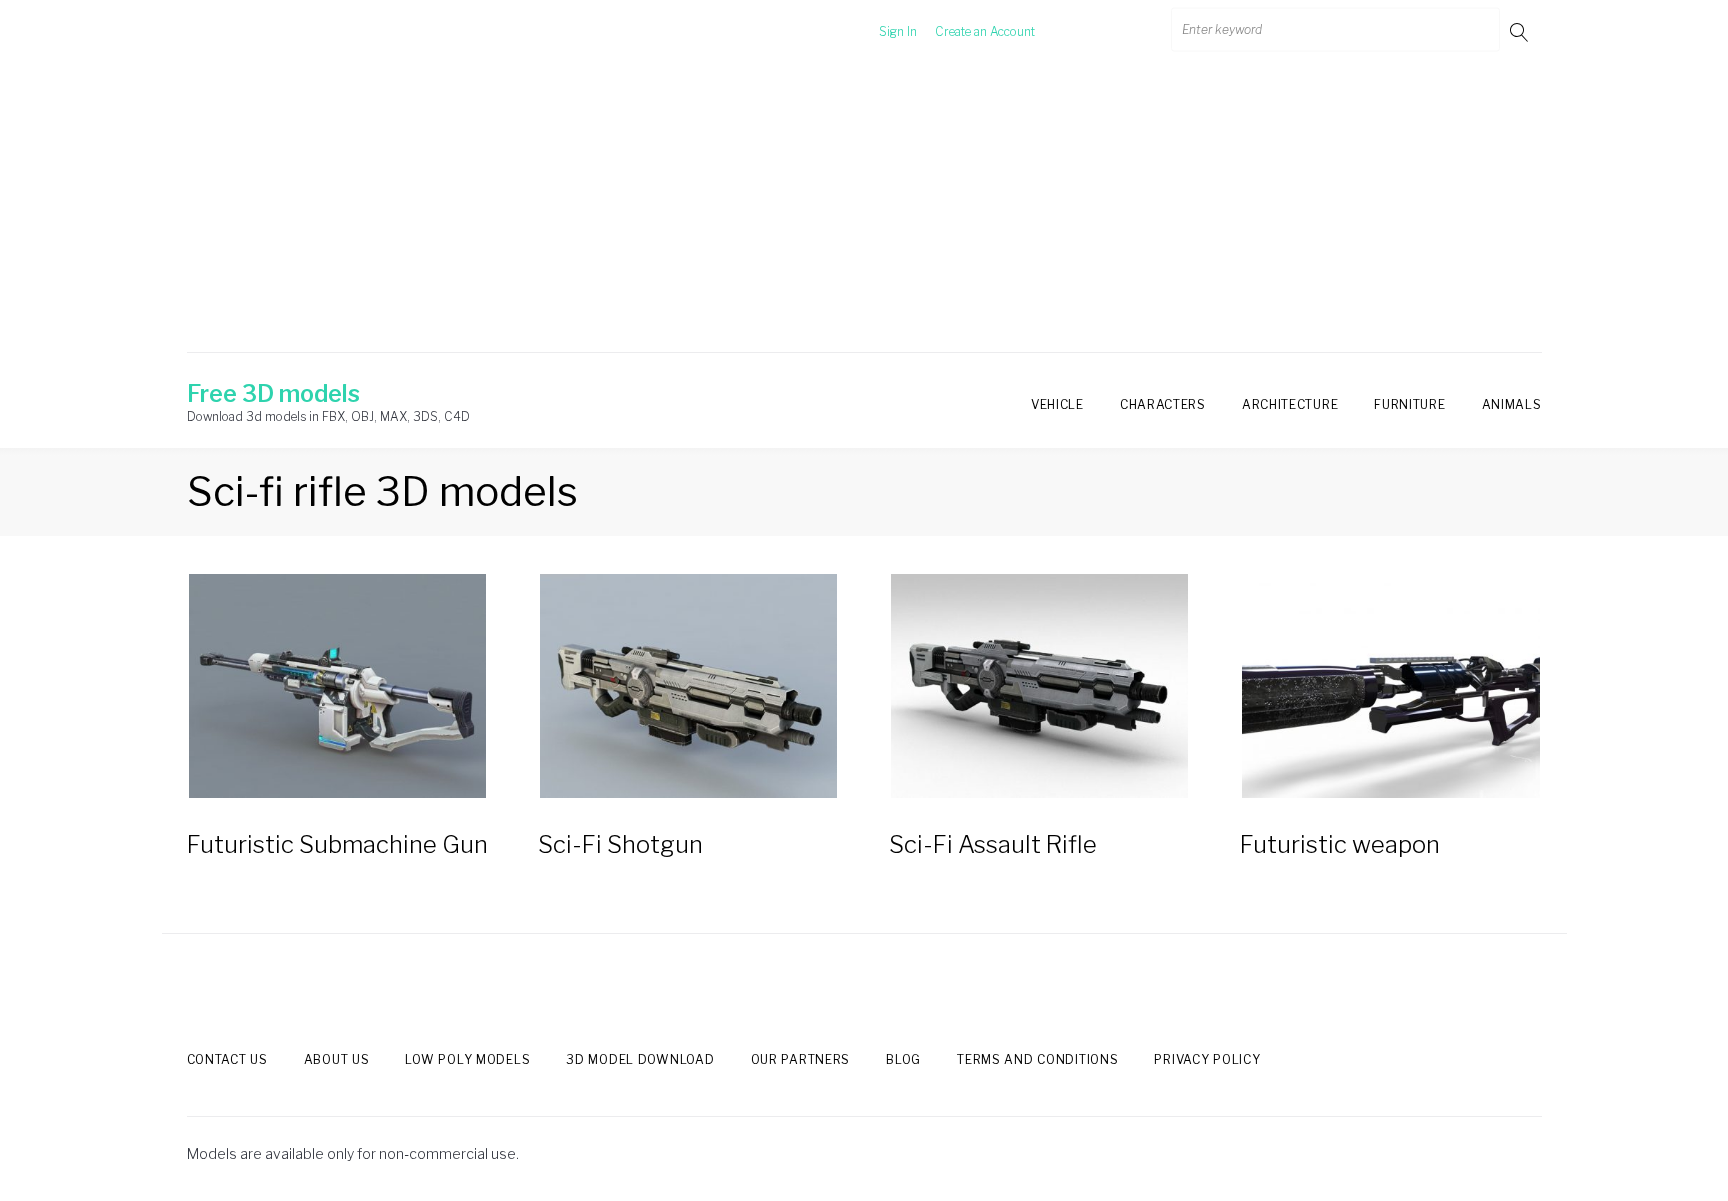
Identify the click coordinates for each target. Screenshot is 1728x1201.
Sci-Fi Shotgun (620, 844)
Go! (1521, 31)
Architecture (1290, 404)
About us (337, 1059)
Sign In (898, 31)
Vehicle (1057, 404)
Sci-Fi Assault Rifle (993, 844)
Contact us (227, 1059)
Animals (1512, 404)
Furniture (1409, 404)
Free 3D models (273, 394)
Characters (1163, 404)
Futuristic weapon (1340, 844)
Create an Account (985, 31)
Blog (903, 1059)
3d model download (640, 1059)
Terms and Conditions (1037, 1059)
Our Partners (801, 1059)
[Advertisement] (864, 213)
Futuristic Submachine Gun (337, 844)
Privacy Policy (1207, 1059)
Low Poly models (467, 1059)
